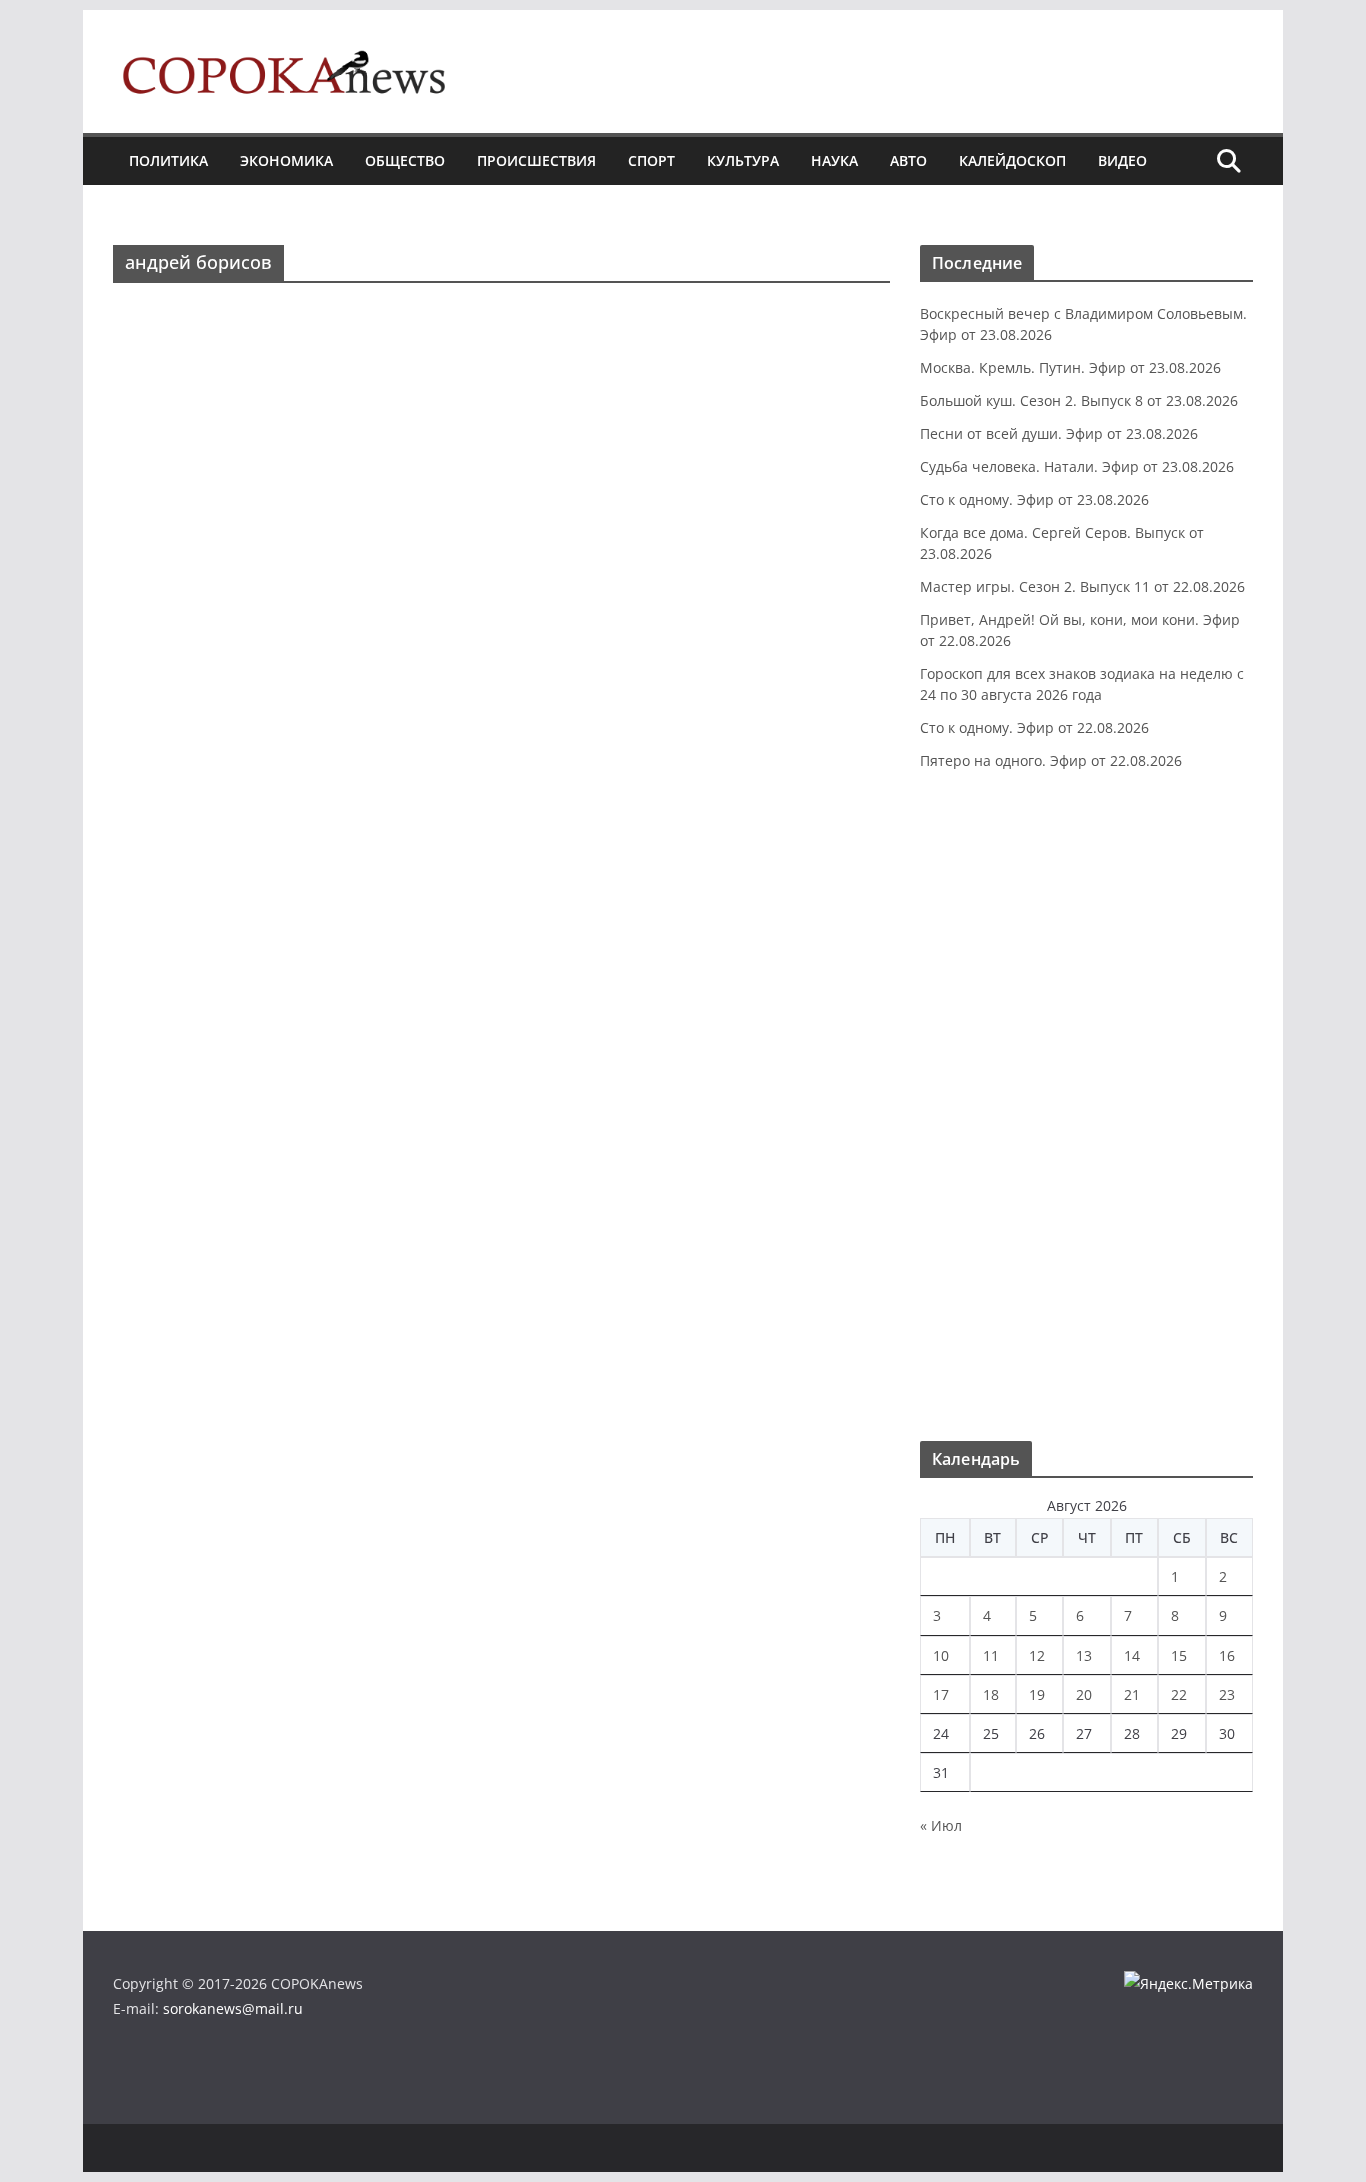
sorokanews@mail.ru (233, 2008)
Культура (743, 160)
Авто (908, 160)
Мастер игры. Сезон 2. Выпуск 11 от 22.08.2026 (1082, 586)
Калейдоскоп (1012, 160)
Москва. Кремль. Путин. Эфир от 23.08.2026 (1070, 367)
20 (1084, 1694)
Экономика (286, 160)
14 (1132, 1655)
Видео (1122, 160)
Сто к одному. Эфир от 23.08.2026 (1034, 499)
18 (991, 1694)
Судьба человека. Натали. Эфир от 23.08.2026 (1077, 466)
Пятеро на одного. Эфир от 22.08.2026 (1051, 760)
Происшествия (536, 160)
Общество (405, 160)
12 (1037, 1655)
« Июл (941, 1825)
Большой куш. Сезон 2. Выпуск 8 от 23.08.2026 (1079, 400)
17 (941, 1694)
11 (991, 1655)
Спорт (651, 160)
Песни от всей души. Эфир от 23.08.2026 (1059, 433)
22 (1179, 1694)
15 (1179, 1655)
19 (1037, 1694)
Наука (834, 160)
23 (1227, 1694)
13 (1084, 1655)
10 (941, 1655)
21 (1132, 1694)
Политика (168, 160)
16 (1227, 1655)
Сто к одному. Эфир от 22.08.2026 (1034, 727)
